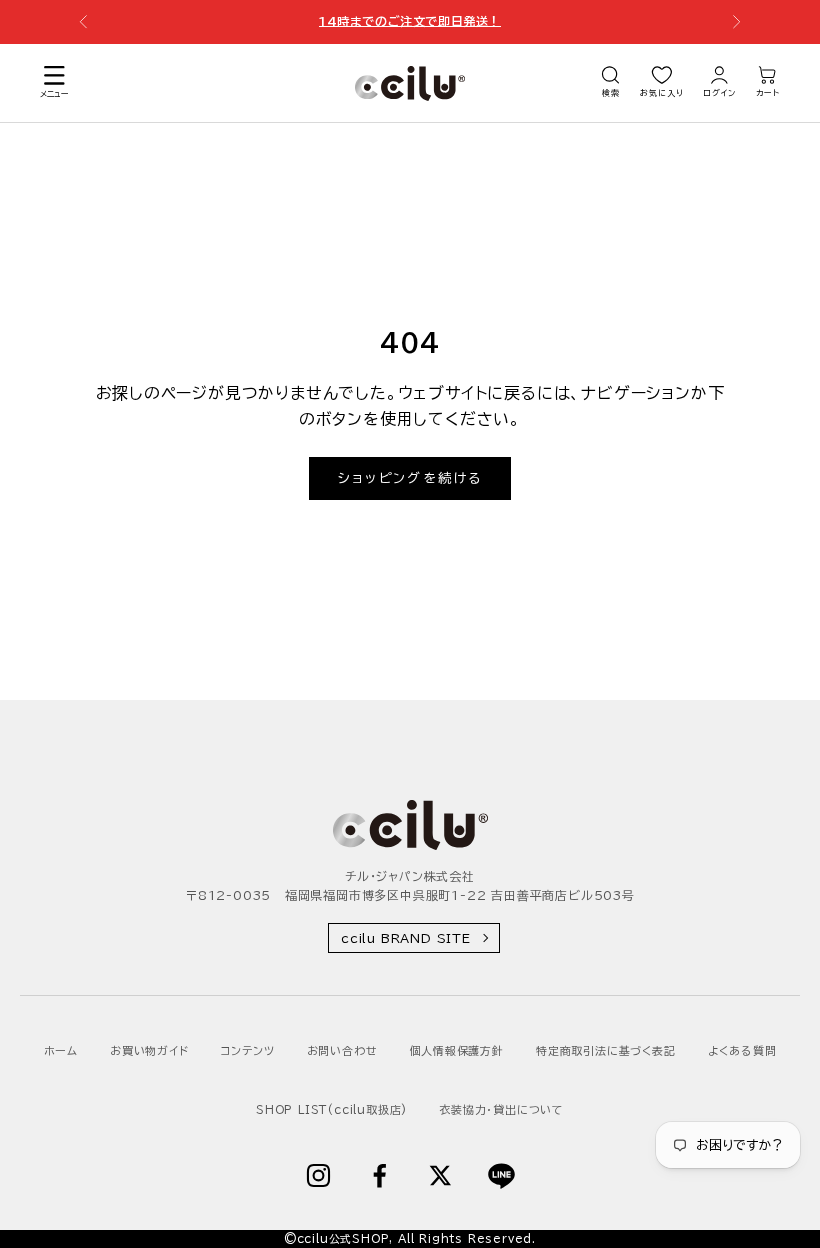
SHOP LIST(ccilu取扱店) (331, 1109)
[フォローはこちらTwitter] (440, 1175)
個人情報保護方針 (457, 1050)
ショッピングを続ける (410, 478)
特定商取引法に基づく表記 (606, 1050)
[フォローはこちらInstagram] (318, 1175)
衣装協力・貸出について (501, 1109)
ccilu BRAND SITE (406, 938)
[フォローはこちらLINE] (501, 1175)
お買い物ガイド (149, 1050)
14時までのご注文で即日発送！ (410, 13)
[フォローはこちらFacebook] (379, 1175)
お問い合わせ (342, 1050)
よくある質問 (742, 1050)
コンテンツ (248, 1050)
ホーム (61, 1050)
